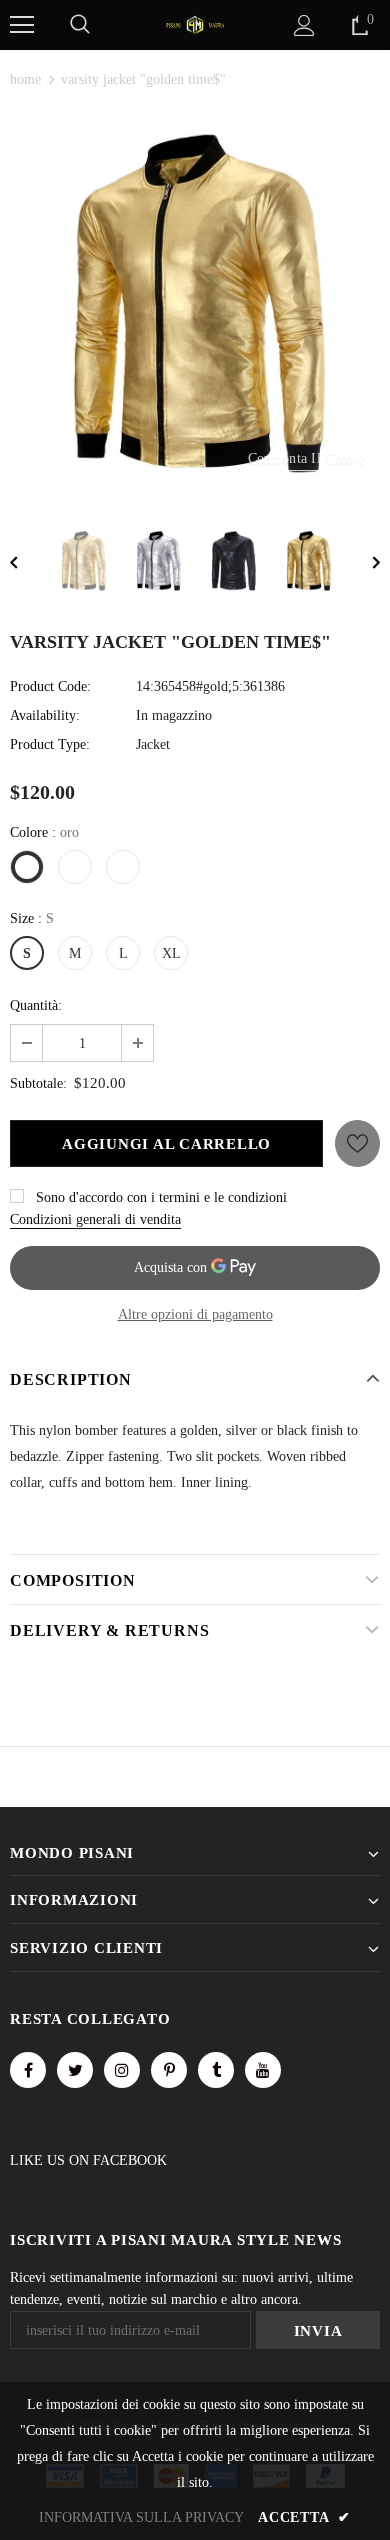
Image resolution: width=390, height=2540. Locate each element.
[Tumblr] (216, 2070)
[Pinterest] (169, 2070)
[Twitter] (75, 2070)
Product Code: (50, 686)
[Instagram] (122, 2070)
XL (171, 953)
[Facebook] (28, 2070)
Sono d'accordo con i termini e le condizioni (161, 1197)
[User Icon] (304, 25)
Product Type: (50, 744)
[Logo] (195, 23)
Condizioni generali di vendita (95, 1219)
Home (25, 79)
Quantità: (36, 1005)
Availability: (45, 715)
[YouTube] (263, 2070)
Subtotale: (38, 1083)
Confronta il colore (306, 458)
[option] (195, 304)
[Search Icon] (80, 25)
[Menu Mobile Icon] (22, 25)
